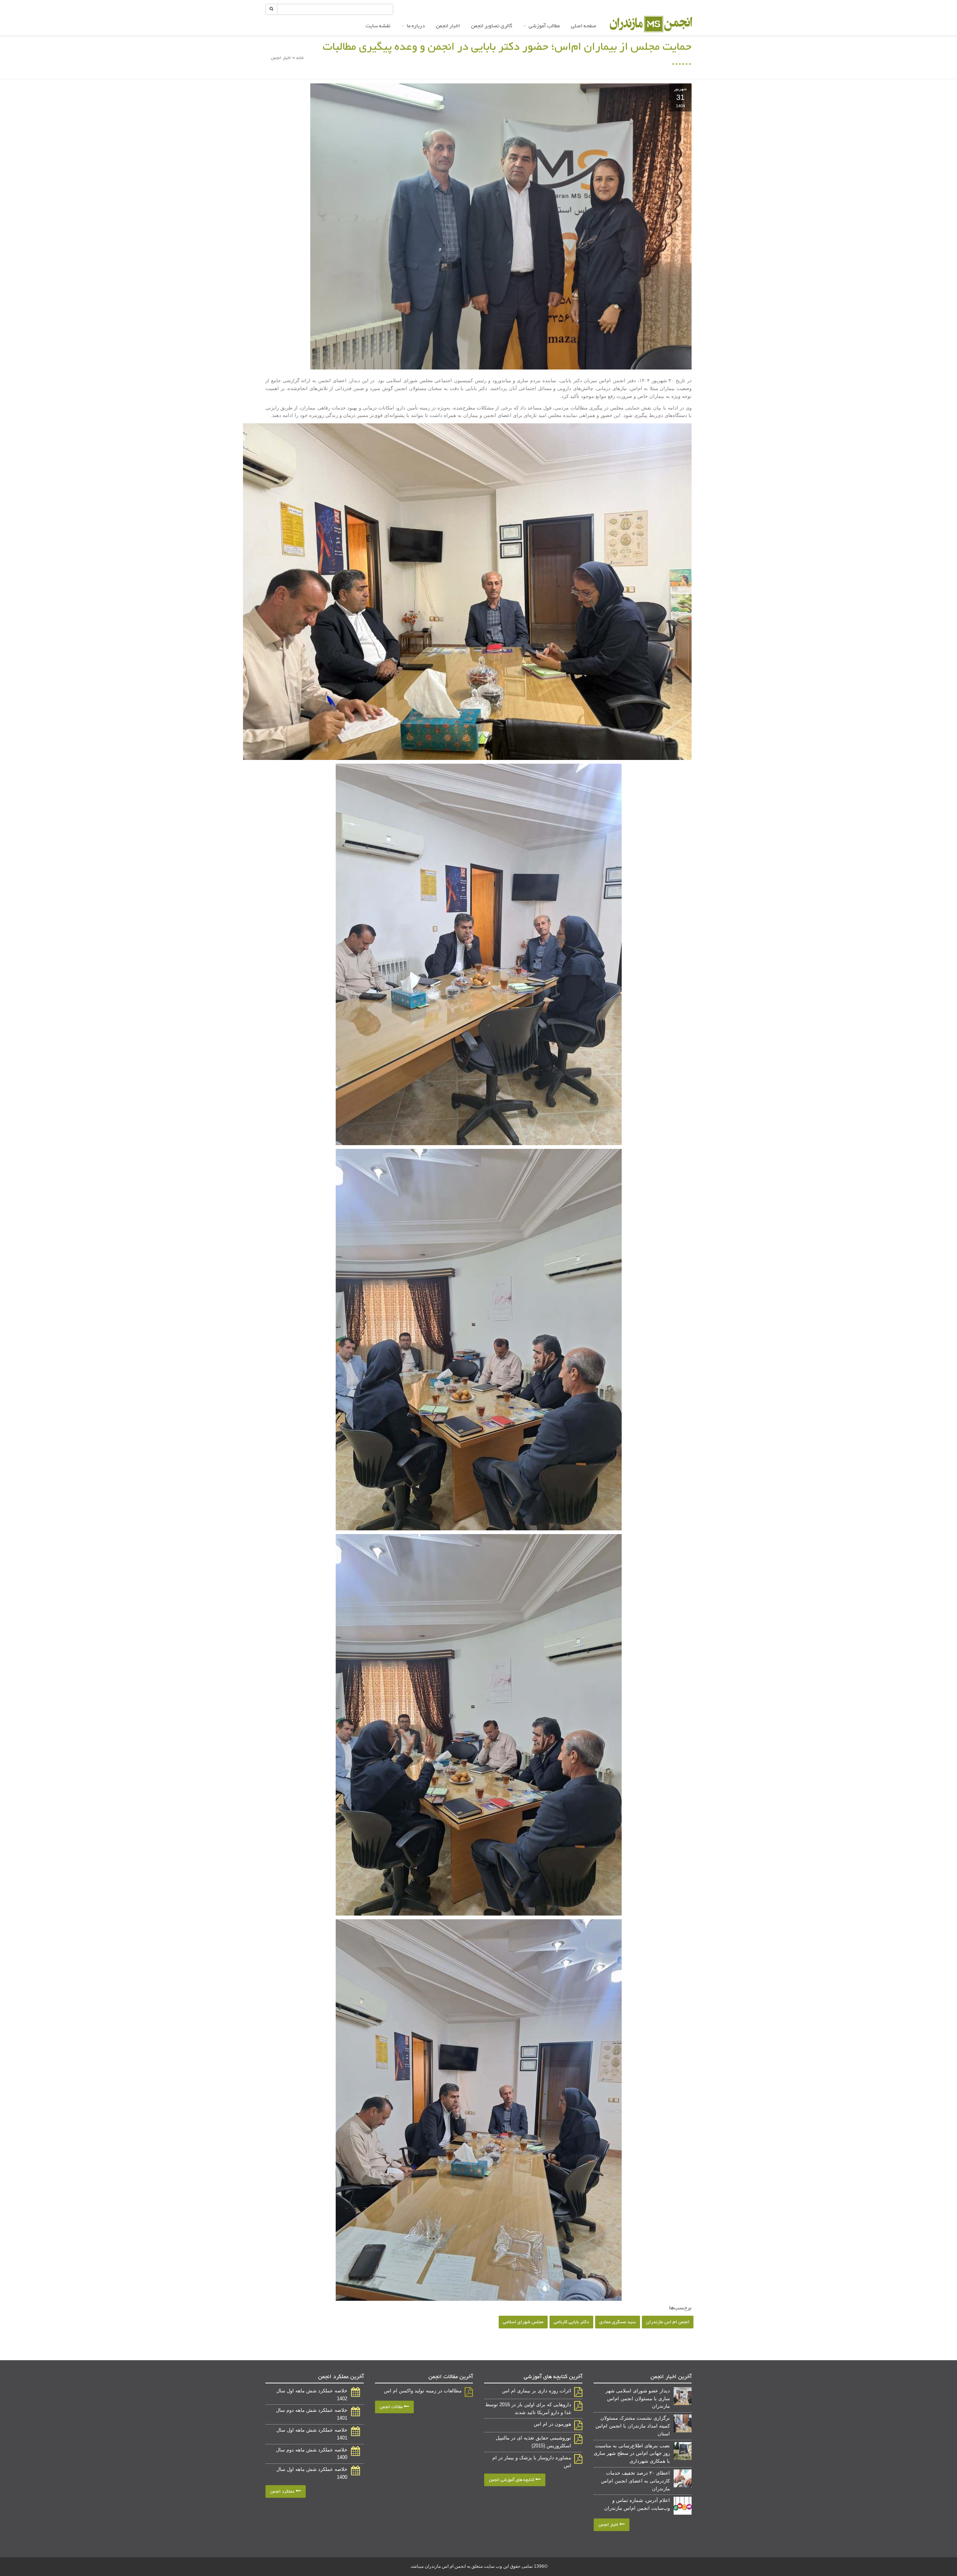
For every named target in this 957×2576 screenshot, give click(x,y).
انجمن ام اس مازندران (668, 2322)
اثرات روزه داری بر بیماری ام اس (537, 2391)
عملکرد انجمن (283, 2491)
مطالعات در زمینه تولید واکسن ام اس (423, 2391)
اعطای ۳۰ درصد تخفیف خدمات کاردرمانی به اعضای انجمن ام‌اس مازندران (636, 2481)
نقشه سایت (378, 26)
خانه (300, 58)
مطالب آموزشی (544, 26)
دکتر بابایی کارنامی (571, 2322)
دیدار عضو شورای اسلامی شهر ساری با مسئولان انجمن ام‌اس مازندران (638, 2399)
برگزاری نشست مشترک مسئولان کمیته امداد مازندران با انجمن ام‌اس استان (633, 2426)
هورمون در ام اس (553, 2424)
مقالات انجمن (392, 2407)
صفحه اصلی (584, 26)
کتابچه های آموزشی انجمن (512, 2480)
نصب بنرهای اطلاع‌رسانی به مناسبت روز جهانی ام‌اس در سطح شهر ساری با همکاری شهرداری (632, 2454)
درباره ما (416, 26)
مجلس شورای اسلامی (523, 2322)
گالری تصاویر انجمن (492, 26)
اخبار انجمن (448, 26)
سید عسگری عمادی (618, 2322)
